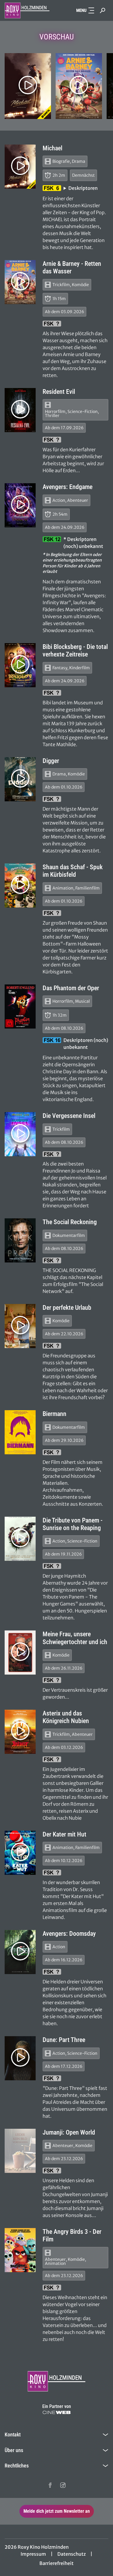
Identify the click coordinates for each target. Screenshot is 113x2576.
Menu (81, 10)
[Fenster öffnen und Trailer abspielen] (28, 85)
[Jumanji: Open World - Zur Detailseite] (20, 2151)
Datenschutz (72, 2554)
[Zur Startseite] (28, 10)
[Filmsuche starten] (103, 10)
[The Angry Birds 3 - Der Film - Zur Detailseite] (20, 2250)
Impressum (33, 2554)
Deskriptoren (83, 188)
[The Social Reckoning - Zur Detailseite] (20, 1240)
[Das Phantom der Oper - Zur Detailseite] (20, 1006)
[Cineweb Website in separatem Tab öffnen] (57, 2412)
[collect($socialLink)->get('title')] (50, 2485)
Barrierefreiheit (57, 2563)
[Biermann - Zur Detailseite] (20, 1432)
